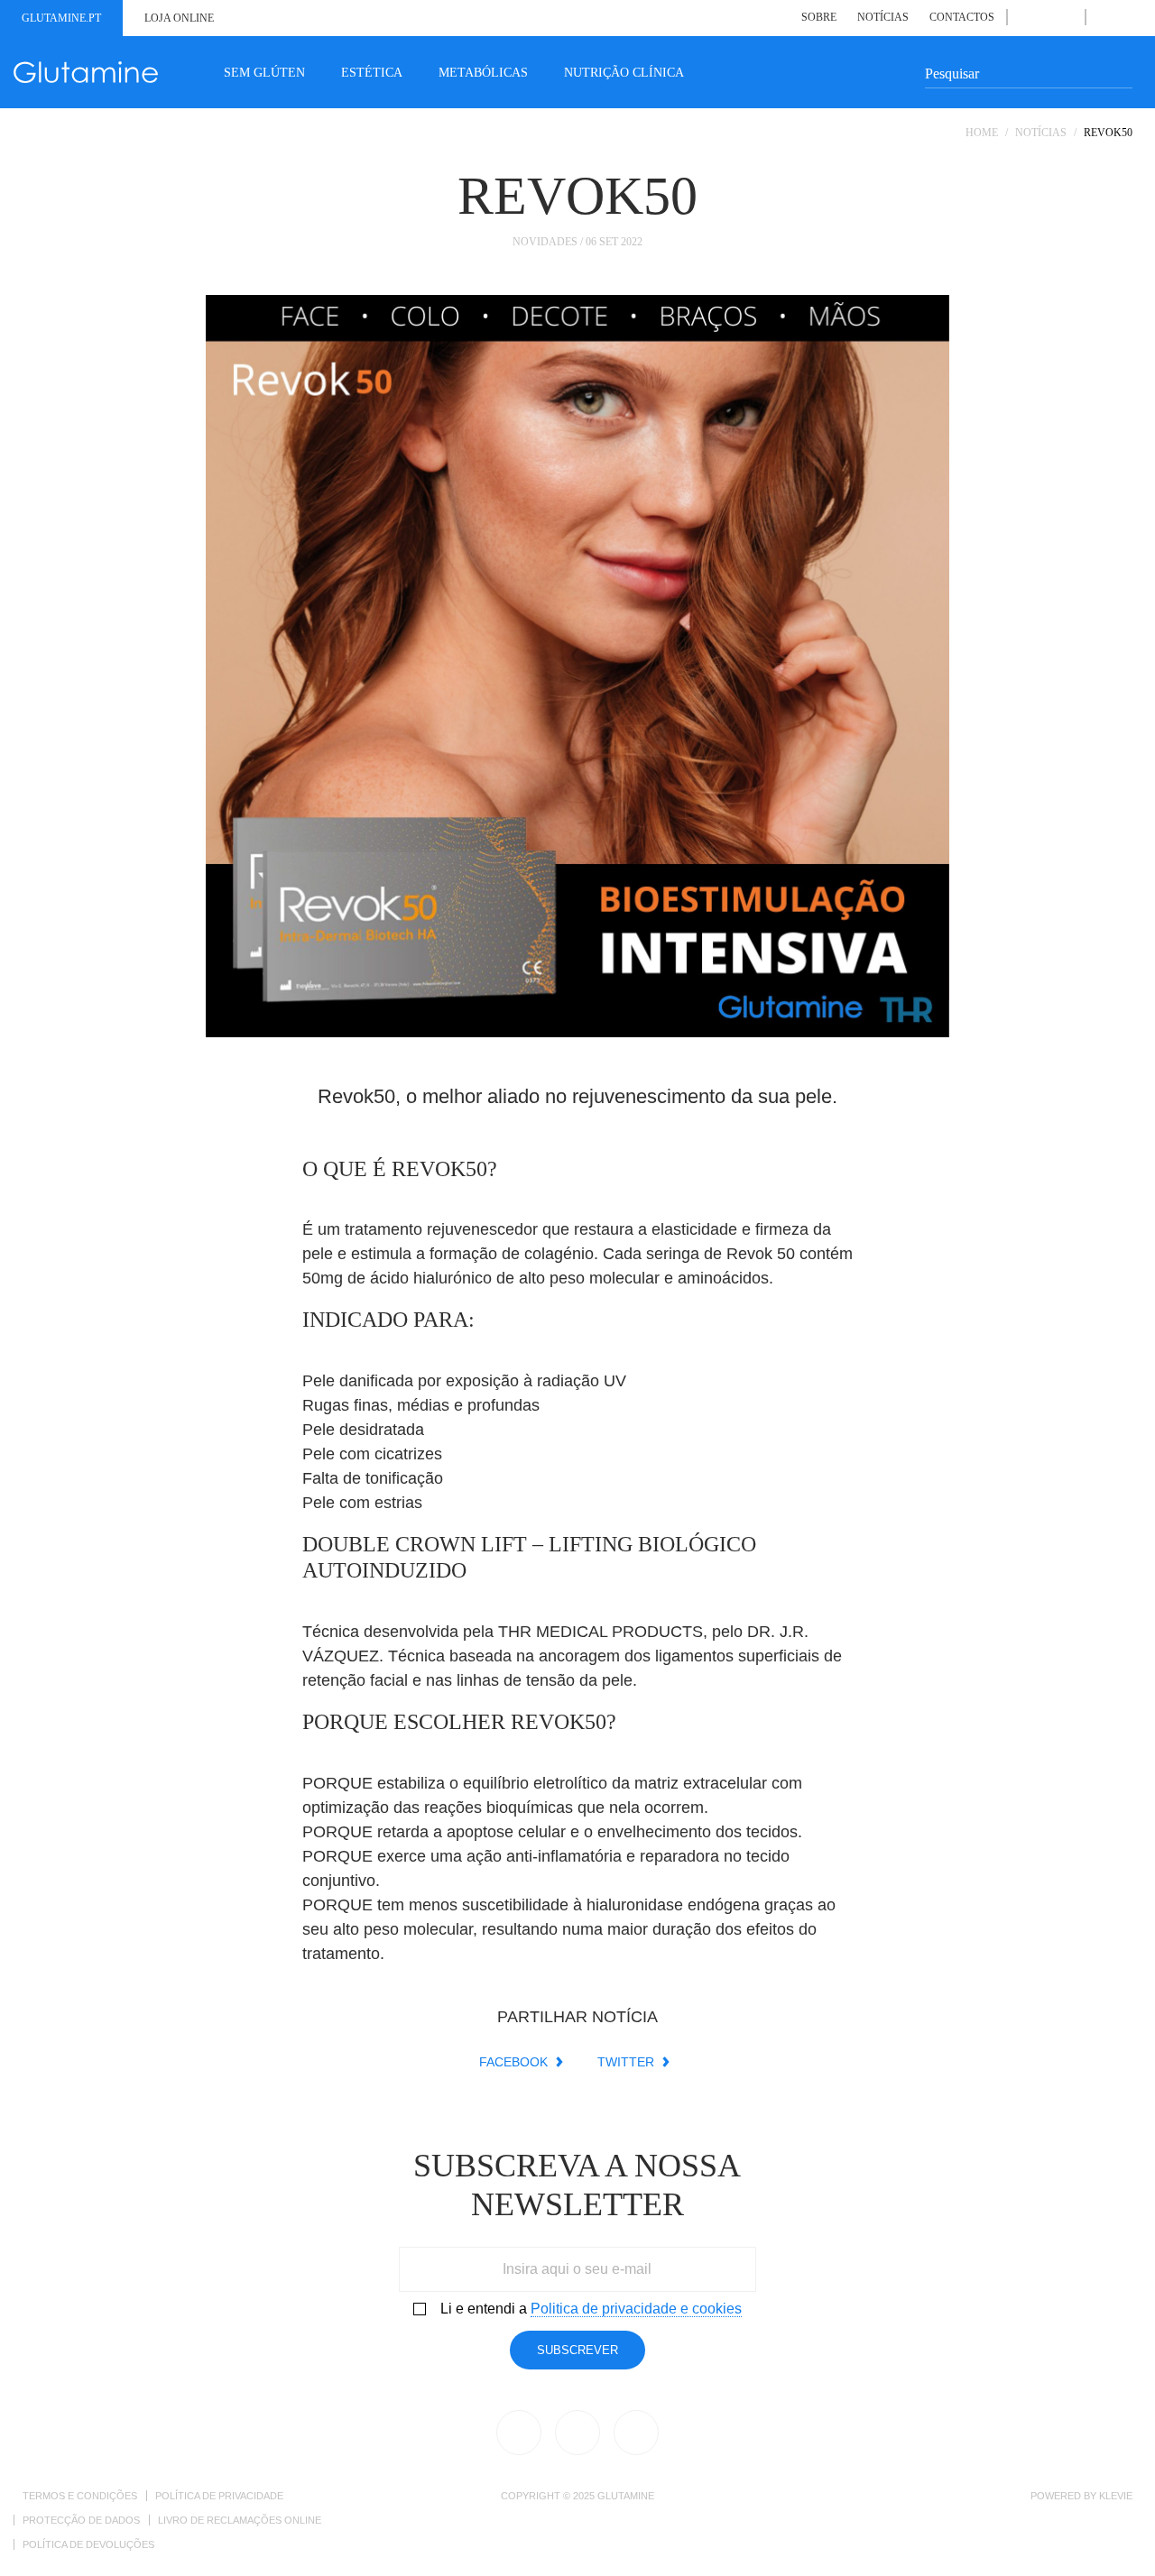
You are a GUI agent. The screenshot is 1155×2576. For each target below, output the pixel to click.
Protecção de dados (81, 2520)
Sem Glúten (264, 73)
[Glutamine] (86, 72)
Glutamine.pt (61, 18)
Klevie (1116, 2496)
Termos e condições (80, 2496)
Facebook (513, 2062)
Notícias (883, 17)
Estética (372, 73)
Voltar (1074, 176)
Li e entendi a (591, 2309)
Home (982, 133)
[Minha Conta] (1104, 17)
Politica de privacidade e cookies (636, 2309)
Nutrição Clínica (624, 73)
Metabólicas (483, 73)
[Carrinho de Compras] (1124, 17)
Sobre (819, 17)
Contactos (962, 17)
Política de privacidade (219, 2496)
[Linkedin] (1045, 17)
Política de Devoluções (88, 2544)
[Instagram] (1066, 17)
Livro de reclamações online (240, 2520)
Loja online (179, 18)
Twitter (626, 2062)
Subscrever (577, 2350)
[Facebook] (1026, 17)
